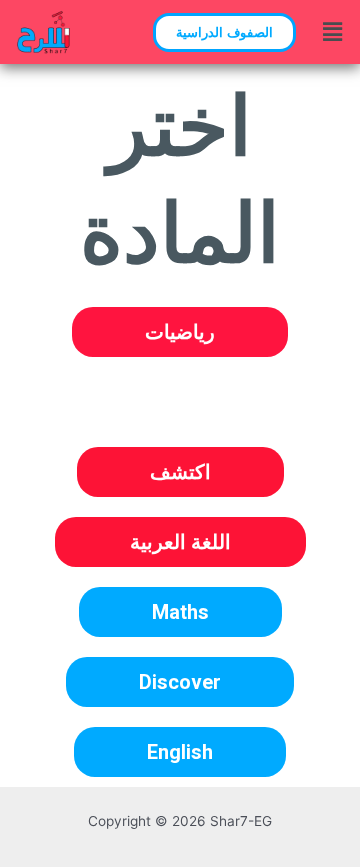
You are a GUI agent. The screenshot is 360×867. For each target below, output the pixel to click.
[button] (224, 32)
